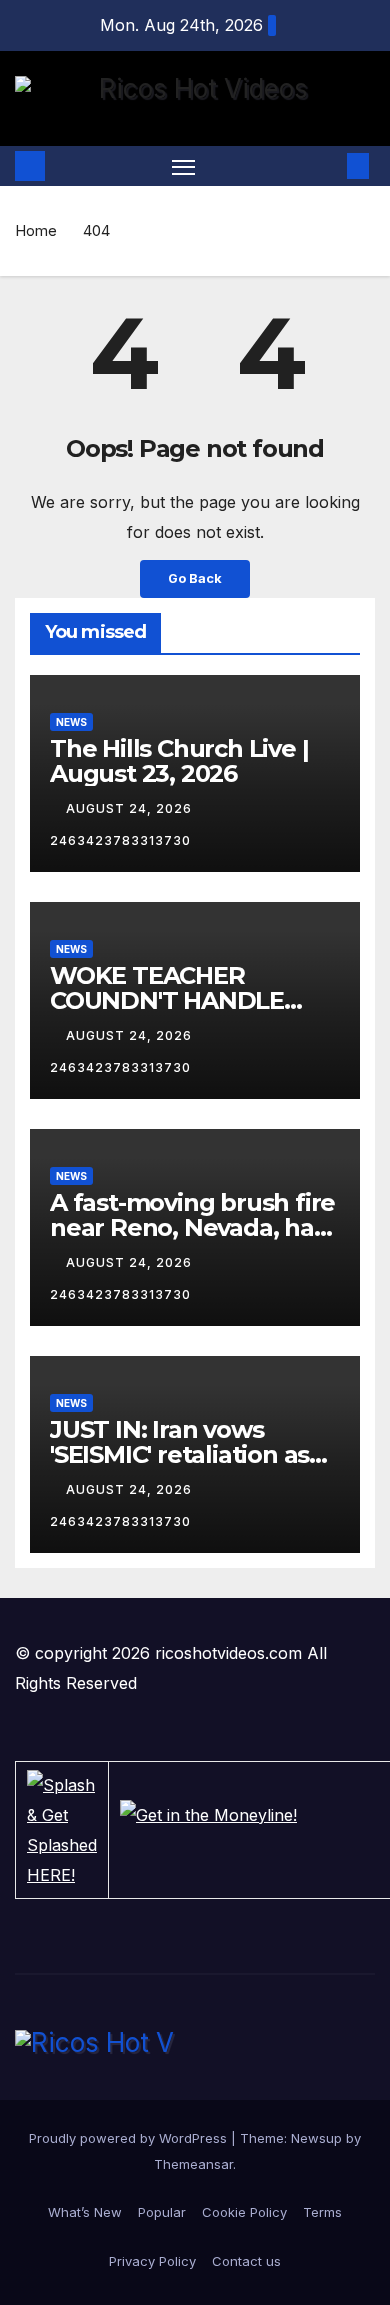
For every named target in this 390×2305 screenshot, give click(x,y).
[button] (328, 166)
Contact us (246, 2261)
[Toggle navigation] (184, 166)
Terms (322, 2212)
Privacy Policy (152, 2261)
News (71, 722)
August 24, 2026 (131, 808)
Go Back (195, 578)
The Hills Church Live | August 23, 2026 (179, 761)
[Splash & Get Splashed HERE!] (62, 1830)
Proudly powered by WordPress (130, 2138)
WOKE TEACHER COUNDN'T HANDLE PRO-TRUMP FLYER (167, 1000)
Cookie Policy (244, 2212)
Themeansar (193, 2164)
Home (36, 230)
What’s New (85, 2212)
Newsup (316, 2138)
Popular (162, 2212)
